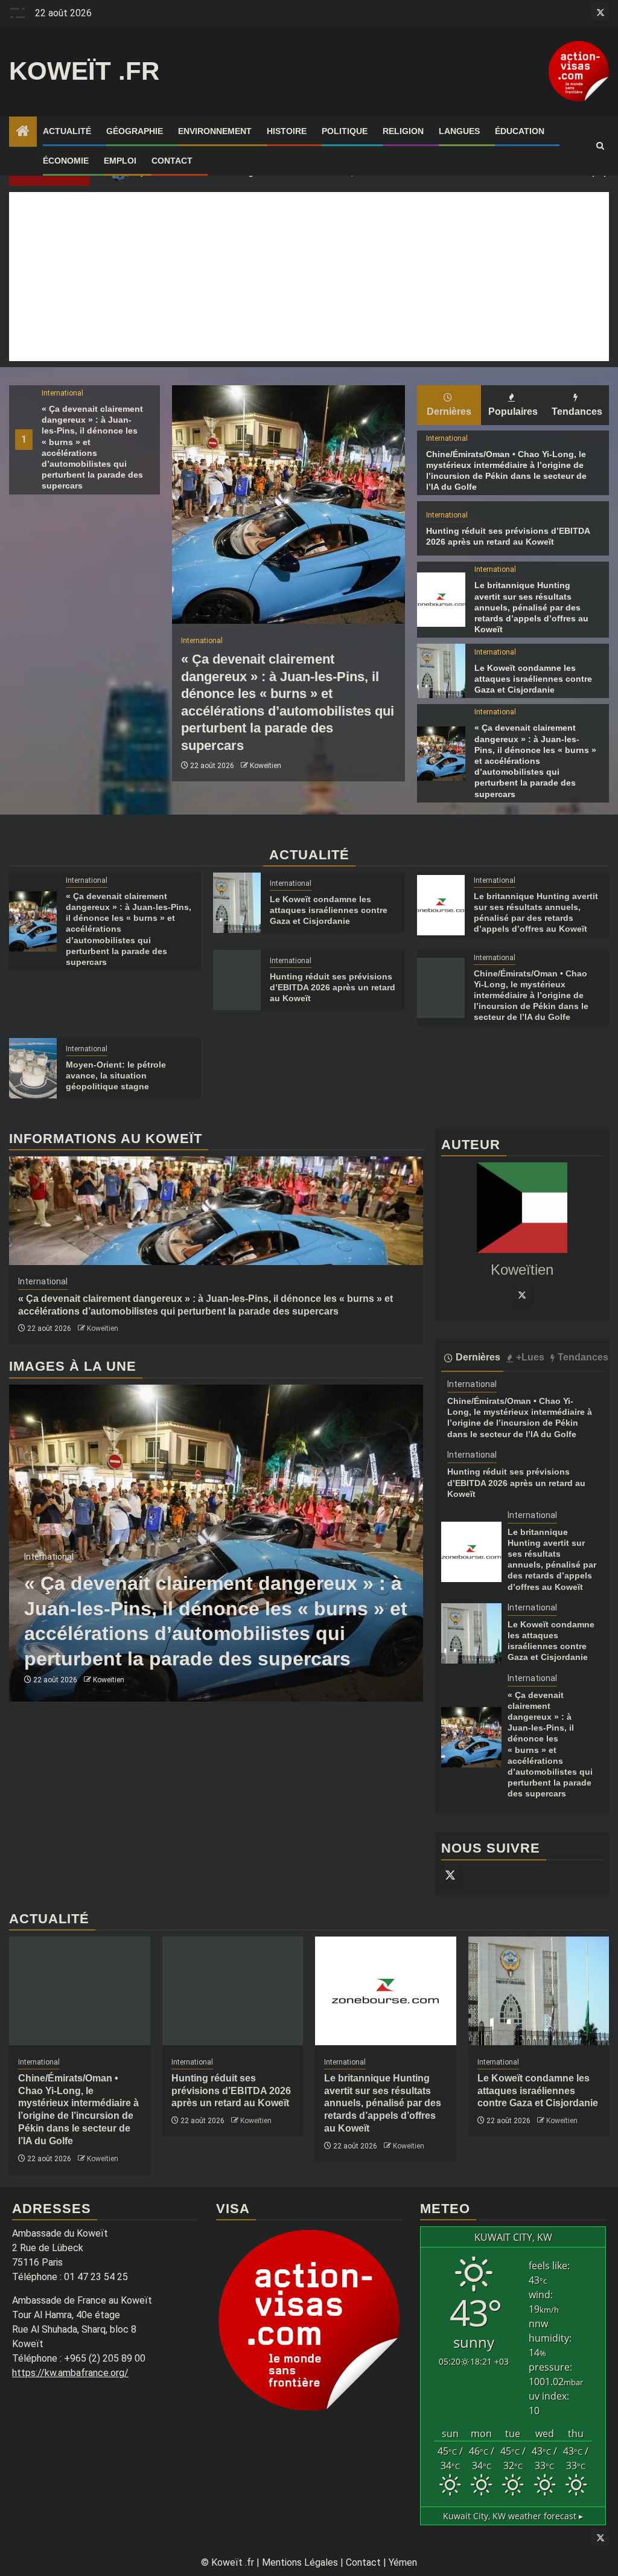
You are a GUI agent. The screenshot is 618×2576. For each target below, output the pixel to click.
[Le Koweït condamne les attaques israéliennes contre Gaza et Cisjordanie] (441, 671)
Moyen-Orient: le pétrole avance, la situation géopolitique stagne (116, 1075)
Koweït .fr (84, 71)
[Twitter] (522, 1295)
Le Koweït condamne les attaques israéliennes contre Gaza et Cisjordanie (533, 679)
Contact (172, 161)
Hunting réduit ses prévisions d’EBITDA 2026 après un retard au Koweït (333, 987)
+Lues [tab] (530, 1357)
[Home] (23, 132)
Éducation (520, 131)
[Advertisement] (309, 277)
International (62, 393)
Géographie (135, 131)
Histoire (287, 131)
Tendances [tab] (577, 412)
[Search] (600, 146)
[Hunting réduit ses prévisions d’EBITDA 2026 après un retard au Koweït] (237, 980)
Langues (459, 131)
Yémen (403, 2562)
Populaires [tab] (513, 412)
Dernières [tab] (449, 412)
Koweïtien (266, 766)
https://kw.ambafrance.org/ (70, 2373)
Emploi (120, 161)
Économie (66, 161)
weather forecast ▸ (513, 2516)
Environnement (215, 131)
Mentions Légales (300, 2562)
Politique (345, 131)
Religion (403, 131)
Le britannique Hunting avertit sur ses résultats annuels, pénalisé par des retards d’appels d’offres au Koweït (531, 607)
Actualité (67, 131)
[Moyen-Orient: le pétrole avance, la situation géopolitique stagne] (33, 1068)
